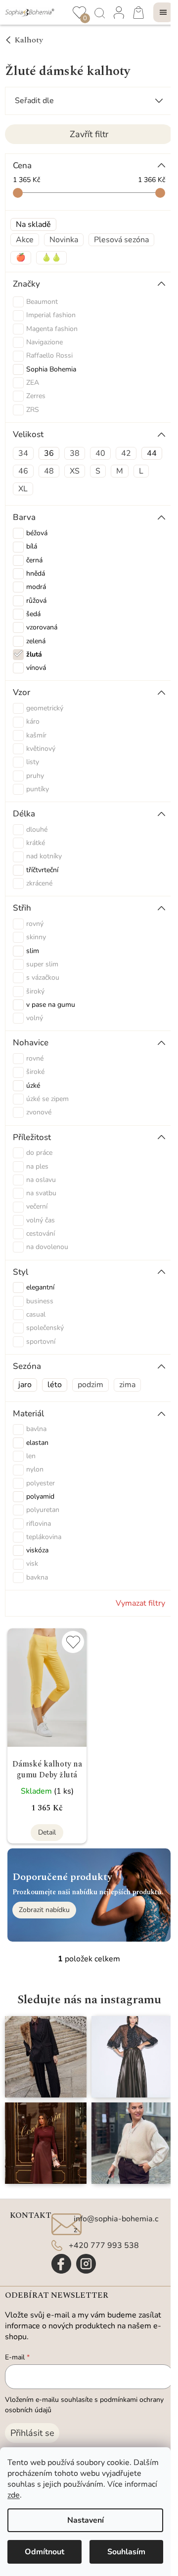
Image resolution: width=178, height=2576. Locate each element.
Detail (47, 1832)
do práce (39, 1153)
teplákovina (44, 1537)
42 (126, 453)
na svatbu (41, 1193)
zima (127, 1385)
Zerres (37, 396)
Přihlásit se (32, 2433)
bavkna (37, 1577)
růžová (36, 601)
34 (23, 453)
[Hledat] (99, 12)
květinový (41, 749)
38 (75, 453)
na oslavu (41, 1180)
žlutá (34, 654)
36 (49, 453)
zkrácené (39, 883)
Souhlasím (126, 2552)
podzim (90, 1385)
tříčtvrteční (42, 870)
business (40, 1301)
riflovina (39, 1524)
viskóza (37, 1550)
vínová (36, 668)
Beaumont (43, 302)
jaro (25, 1385)
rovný (35, 924)
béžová (37, 533)
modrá (36, 587)
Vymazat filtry (140, 1603)
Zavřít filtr (89, 134)
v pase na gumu (51, 1005)
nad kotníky (44, 856)
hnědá (36, 573)
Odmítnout (44, 2552)
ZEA (34, 383)
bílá (32, 546)
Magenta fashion (53, 329)
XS (75, 471)
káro (33, 721)
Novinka (64, 240)
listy (33, 762)
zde (14, 2495)
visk (32, 1564)
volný (35, 1018)
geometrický (45, 708)
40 (100, 453)
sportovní (41, 1342)
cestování (41, 1233)
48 (49, 471)
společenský (45, 1328)
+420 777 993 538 (104, 2245)
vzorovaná (42, 627)
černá (34, 560)
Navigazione (45, 342)
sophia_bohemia (86, 2264)
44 (152, 453)
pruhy (35, 776)
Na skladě (33, 224)
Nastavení (86, 2520)
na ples (37, 1166)
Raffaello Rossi (50, 355)
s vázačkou (43, 977)
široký (35, 991)
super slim (42, 964)
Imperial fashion (52, 315)
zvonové (39, 1112)
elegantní (40, 1287)
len (31, 1456)
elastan (37, 1443)
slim (33, 951)
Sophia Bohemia (52, 369)
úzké (33, 1086)
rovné (35, 1058)
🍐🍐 (51, 258)
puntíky (38, 789)
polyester (41, 1483)
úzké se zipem (47, 1099)
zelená (36, 641)
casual (36, 1314)
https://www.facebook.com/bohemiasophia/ (61, 2264)
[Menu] (163, 12)
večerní (37, 1206)
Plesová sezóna (121, 240)
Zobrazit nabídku (44, 1910)
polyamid (40, 1496)
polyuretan (43, 1510)
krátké (36, 843)
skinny (36, 937)
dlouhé (37, 829)
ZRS (34, 410)
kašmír (36, 735)
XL (23, 489)
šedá (33, 614)
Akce (25, 240)
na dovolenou (47, 1247)
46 (23, 471)
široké (35, 1072)
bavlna (36, 1429)
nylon (35, 1469)
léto (55, 1385)
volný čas (41, 1220)
